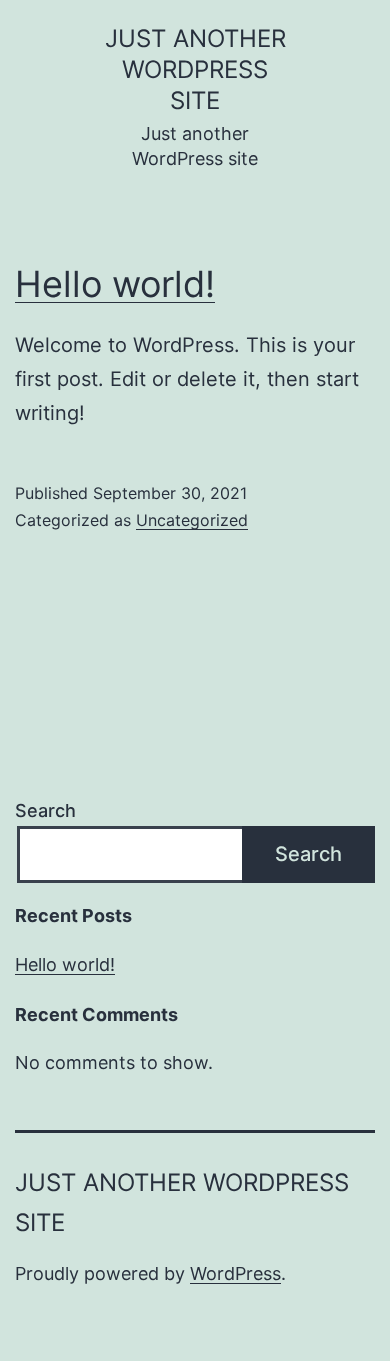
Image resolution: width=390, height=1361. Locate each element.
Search (45, 810)
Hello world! (115, 284)
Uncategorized (192, 520)
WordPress (235, 1273)
